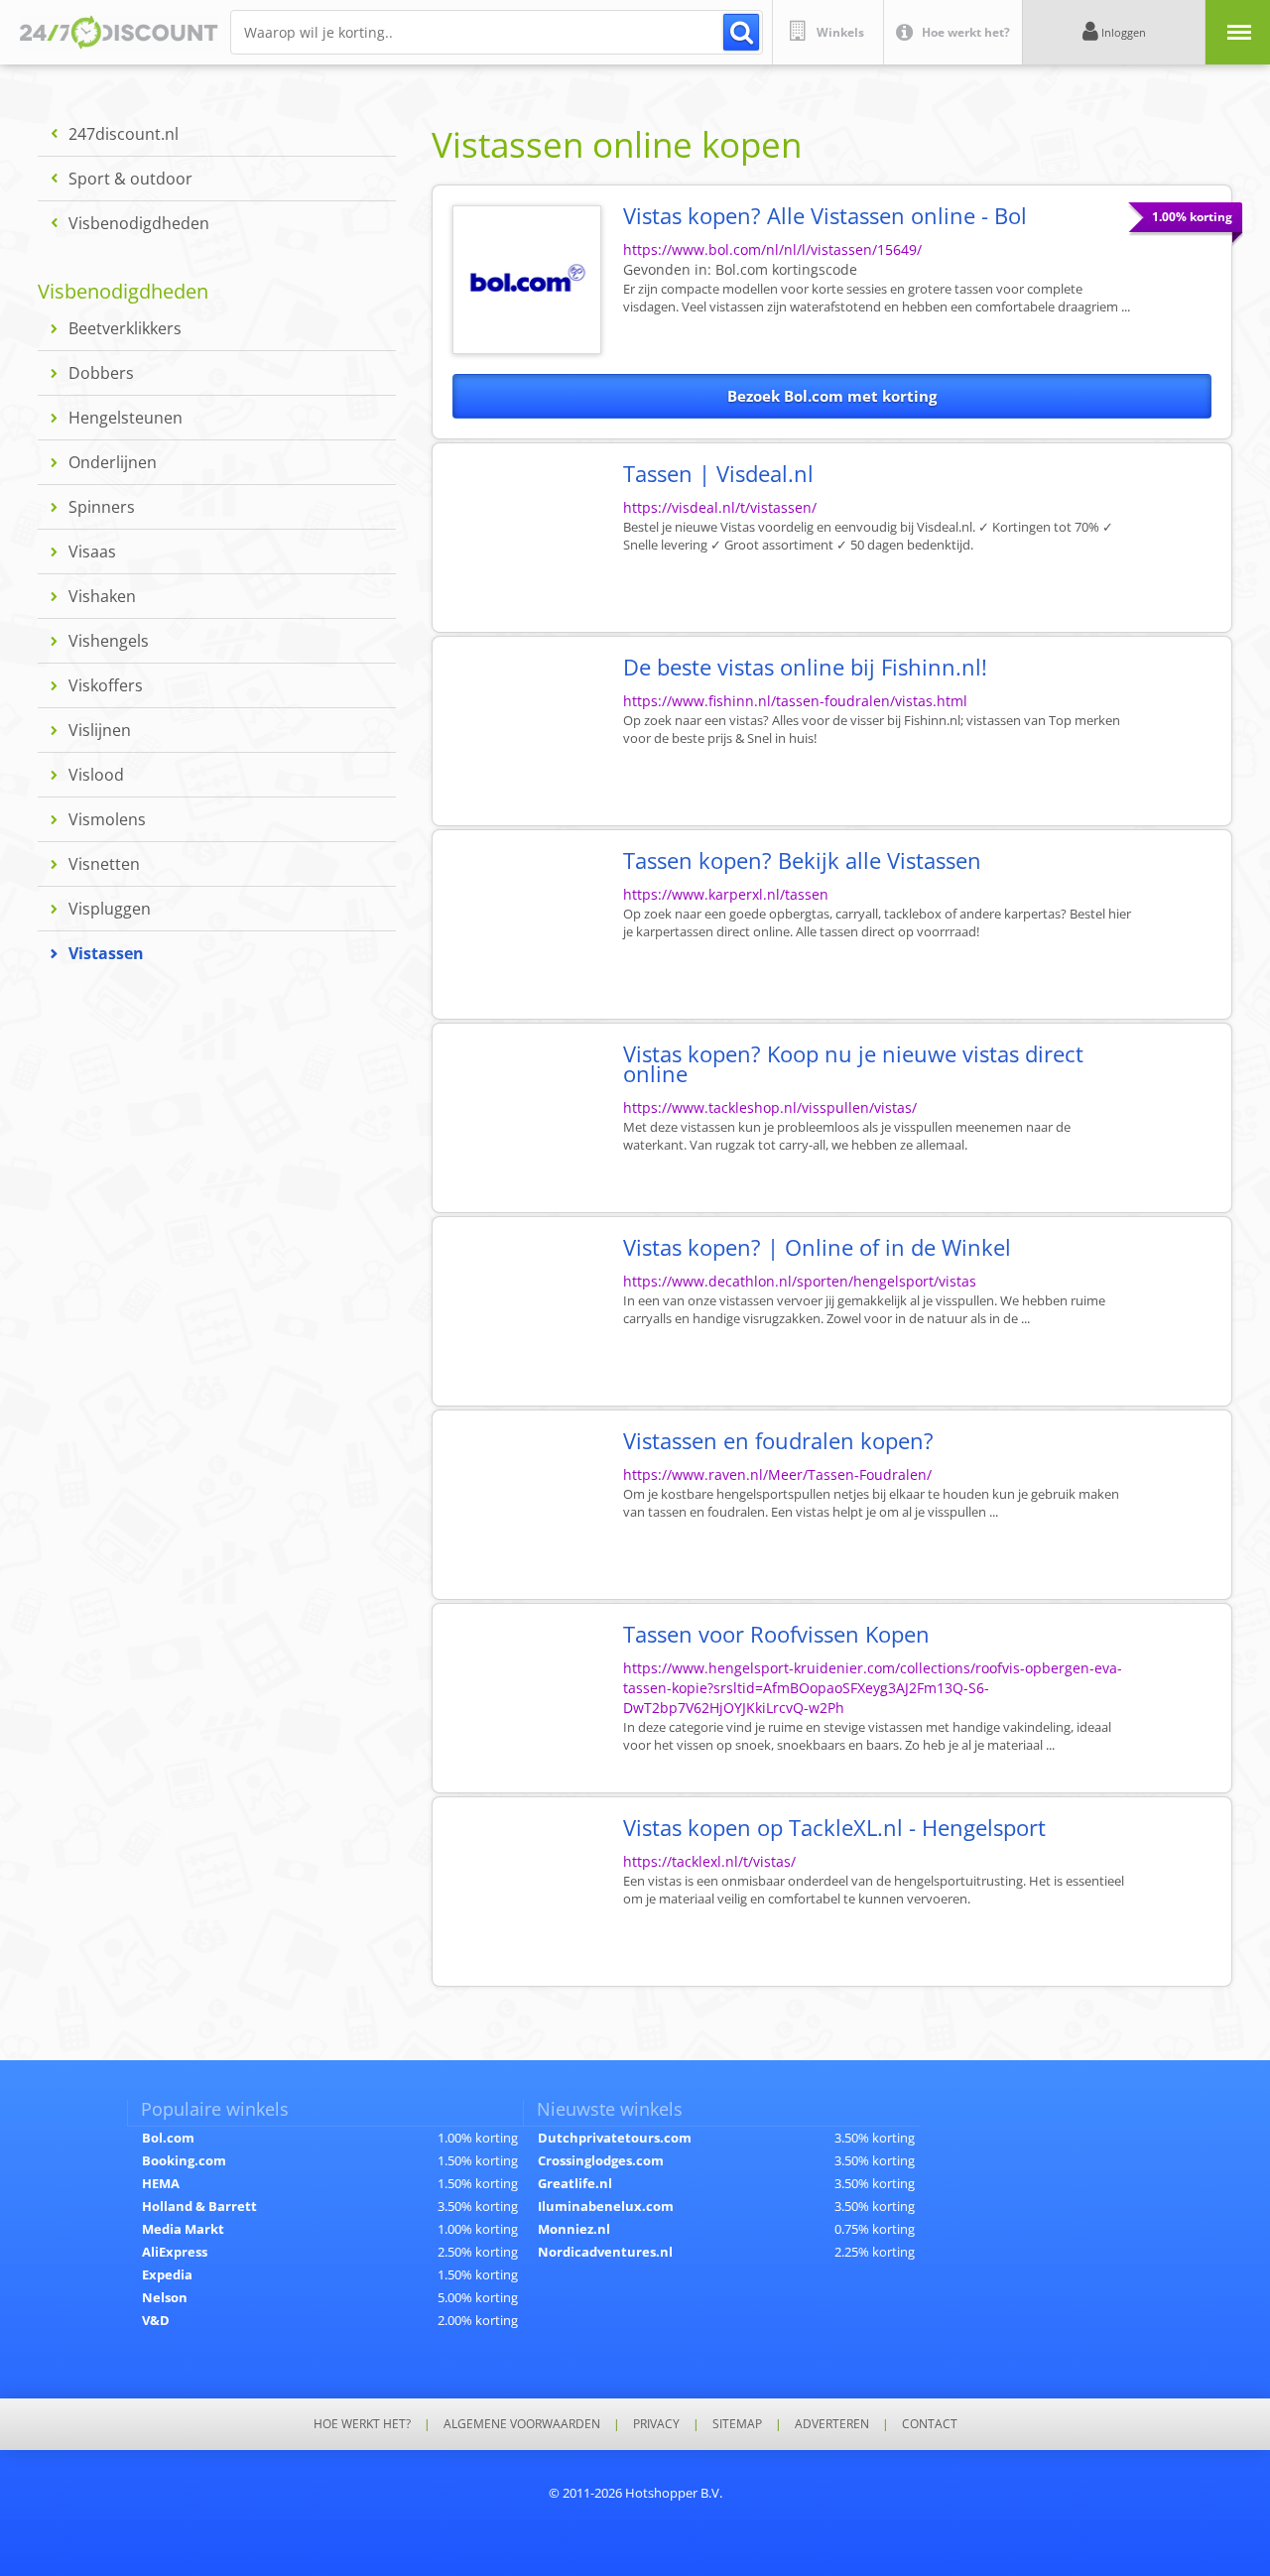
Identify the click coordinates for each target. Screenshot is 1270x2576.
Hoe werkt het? (362, 2424)
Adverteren (832, 2424)
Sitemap (737, 2424)
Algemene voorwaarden (522, 2424)
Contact (930, 2424)
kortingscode (786, 269)
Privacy (656, 2424)
